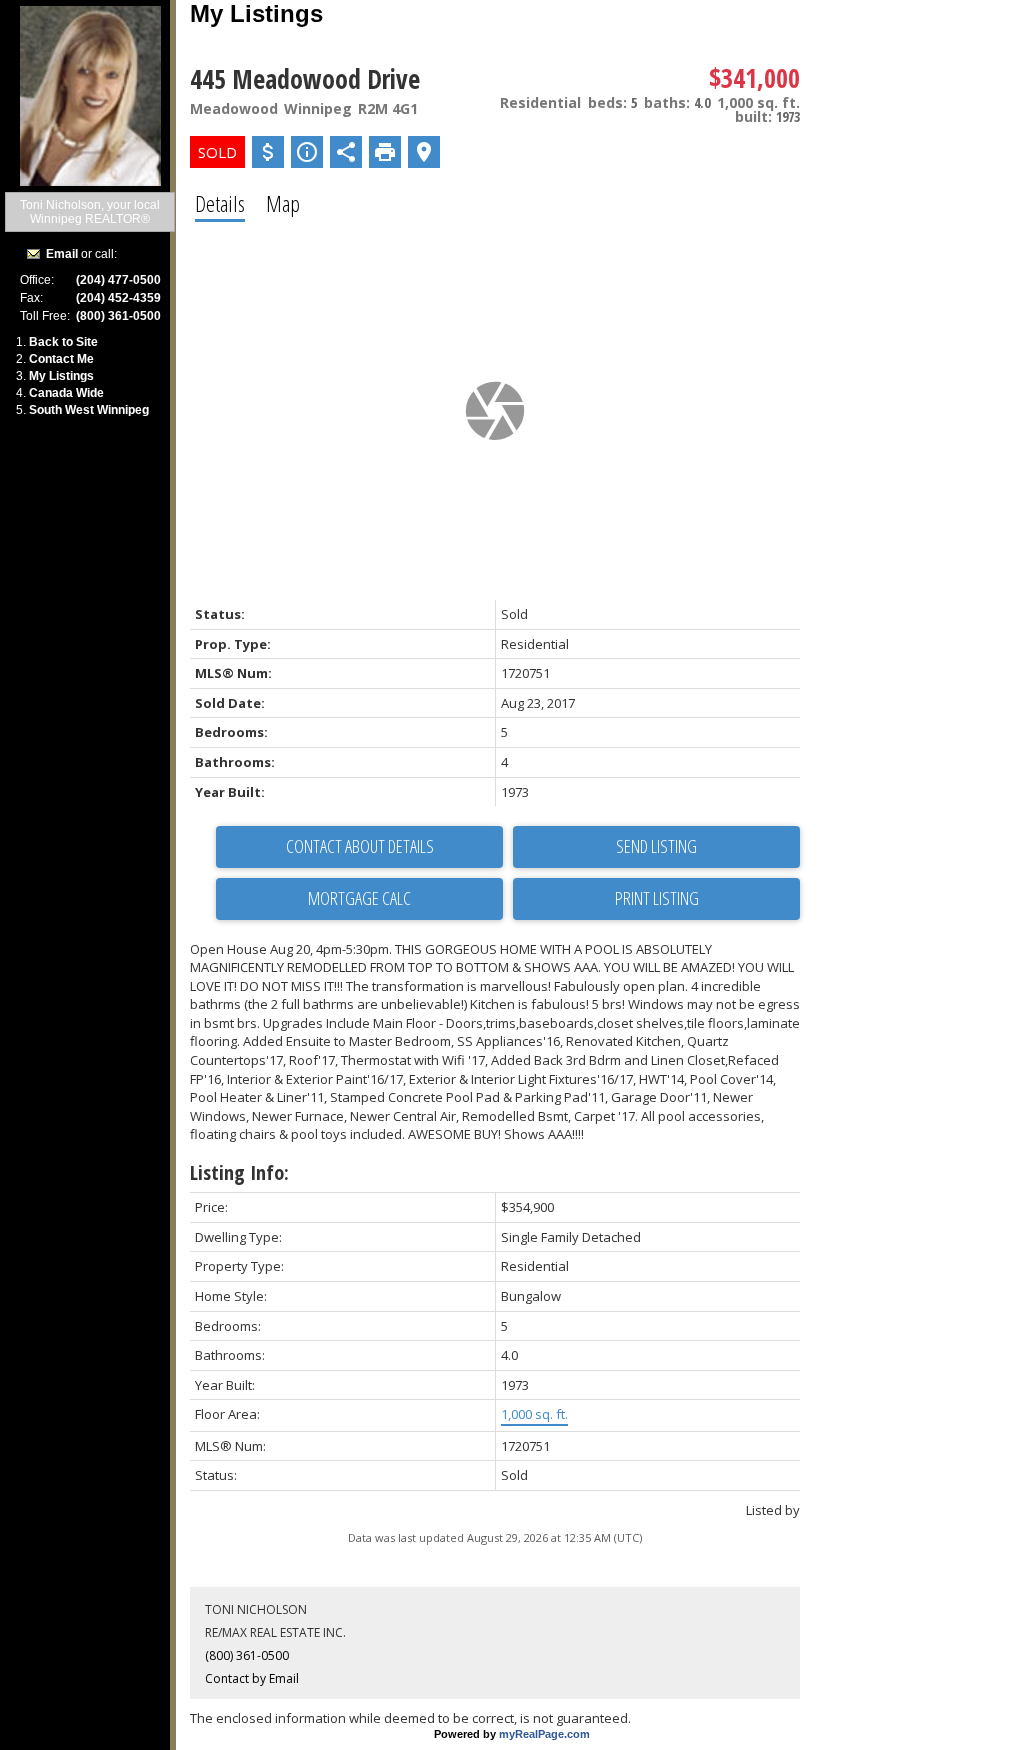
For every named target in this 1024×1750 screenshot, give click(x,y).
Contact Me (61, 359)
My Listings (61, 376)
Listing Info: (239, 1172)
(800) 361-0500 (247, 1655)
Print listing (657, 898)
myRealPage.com (544, 1734)
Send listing (656, 846)
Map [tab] (283, 203)
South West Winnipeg (89, 410)
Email (62, 254)
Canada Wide (66, 393)
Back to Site (63, 342)
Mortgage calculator (359, 899)
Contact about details (360, 846)
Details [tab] (220, 203)
